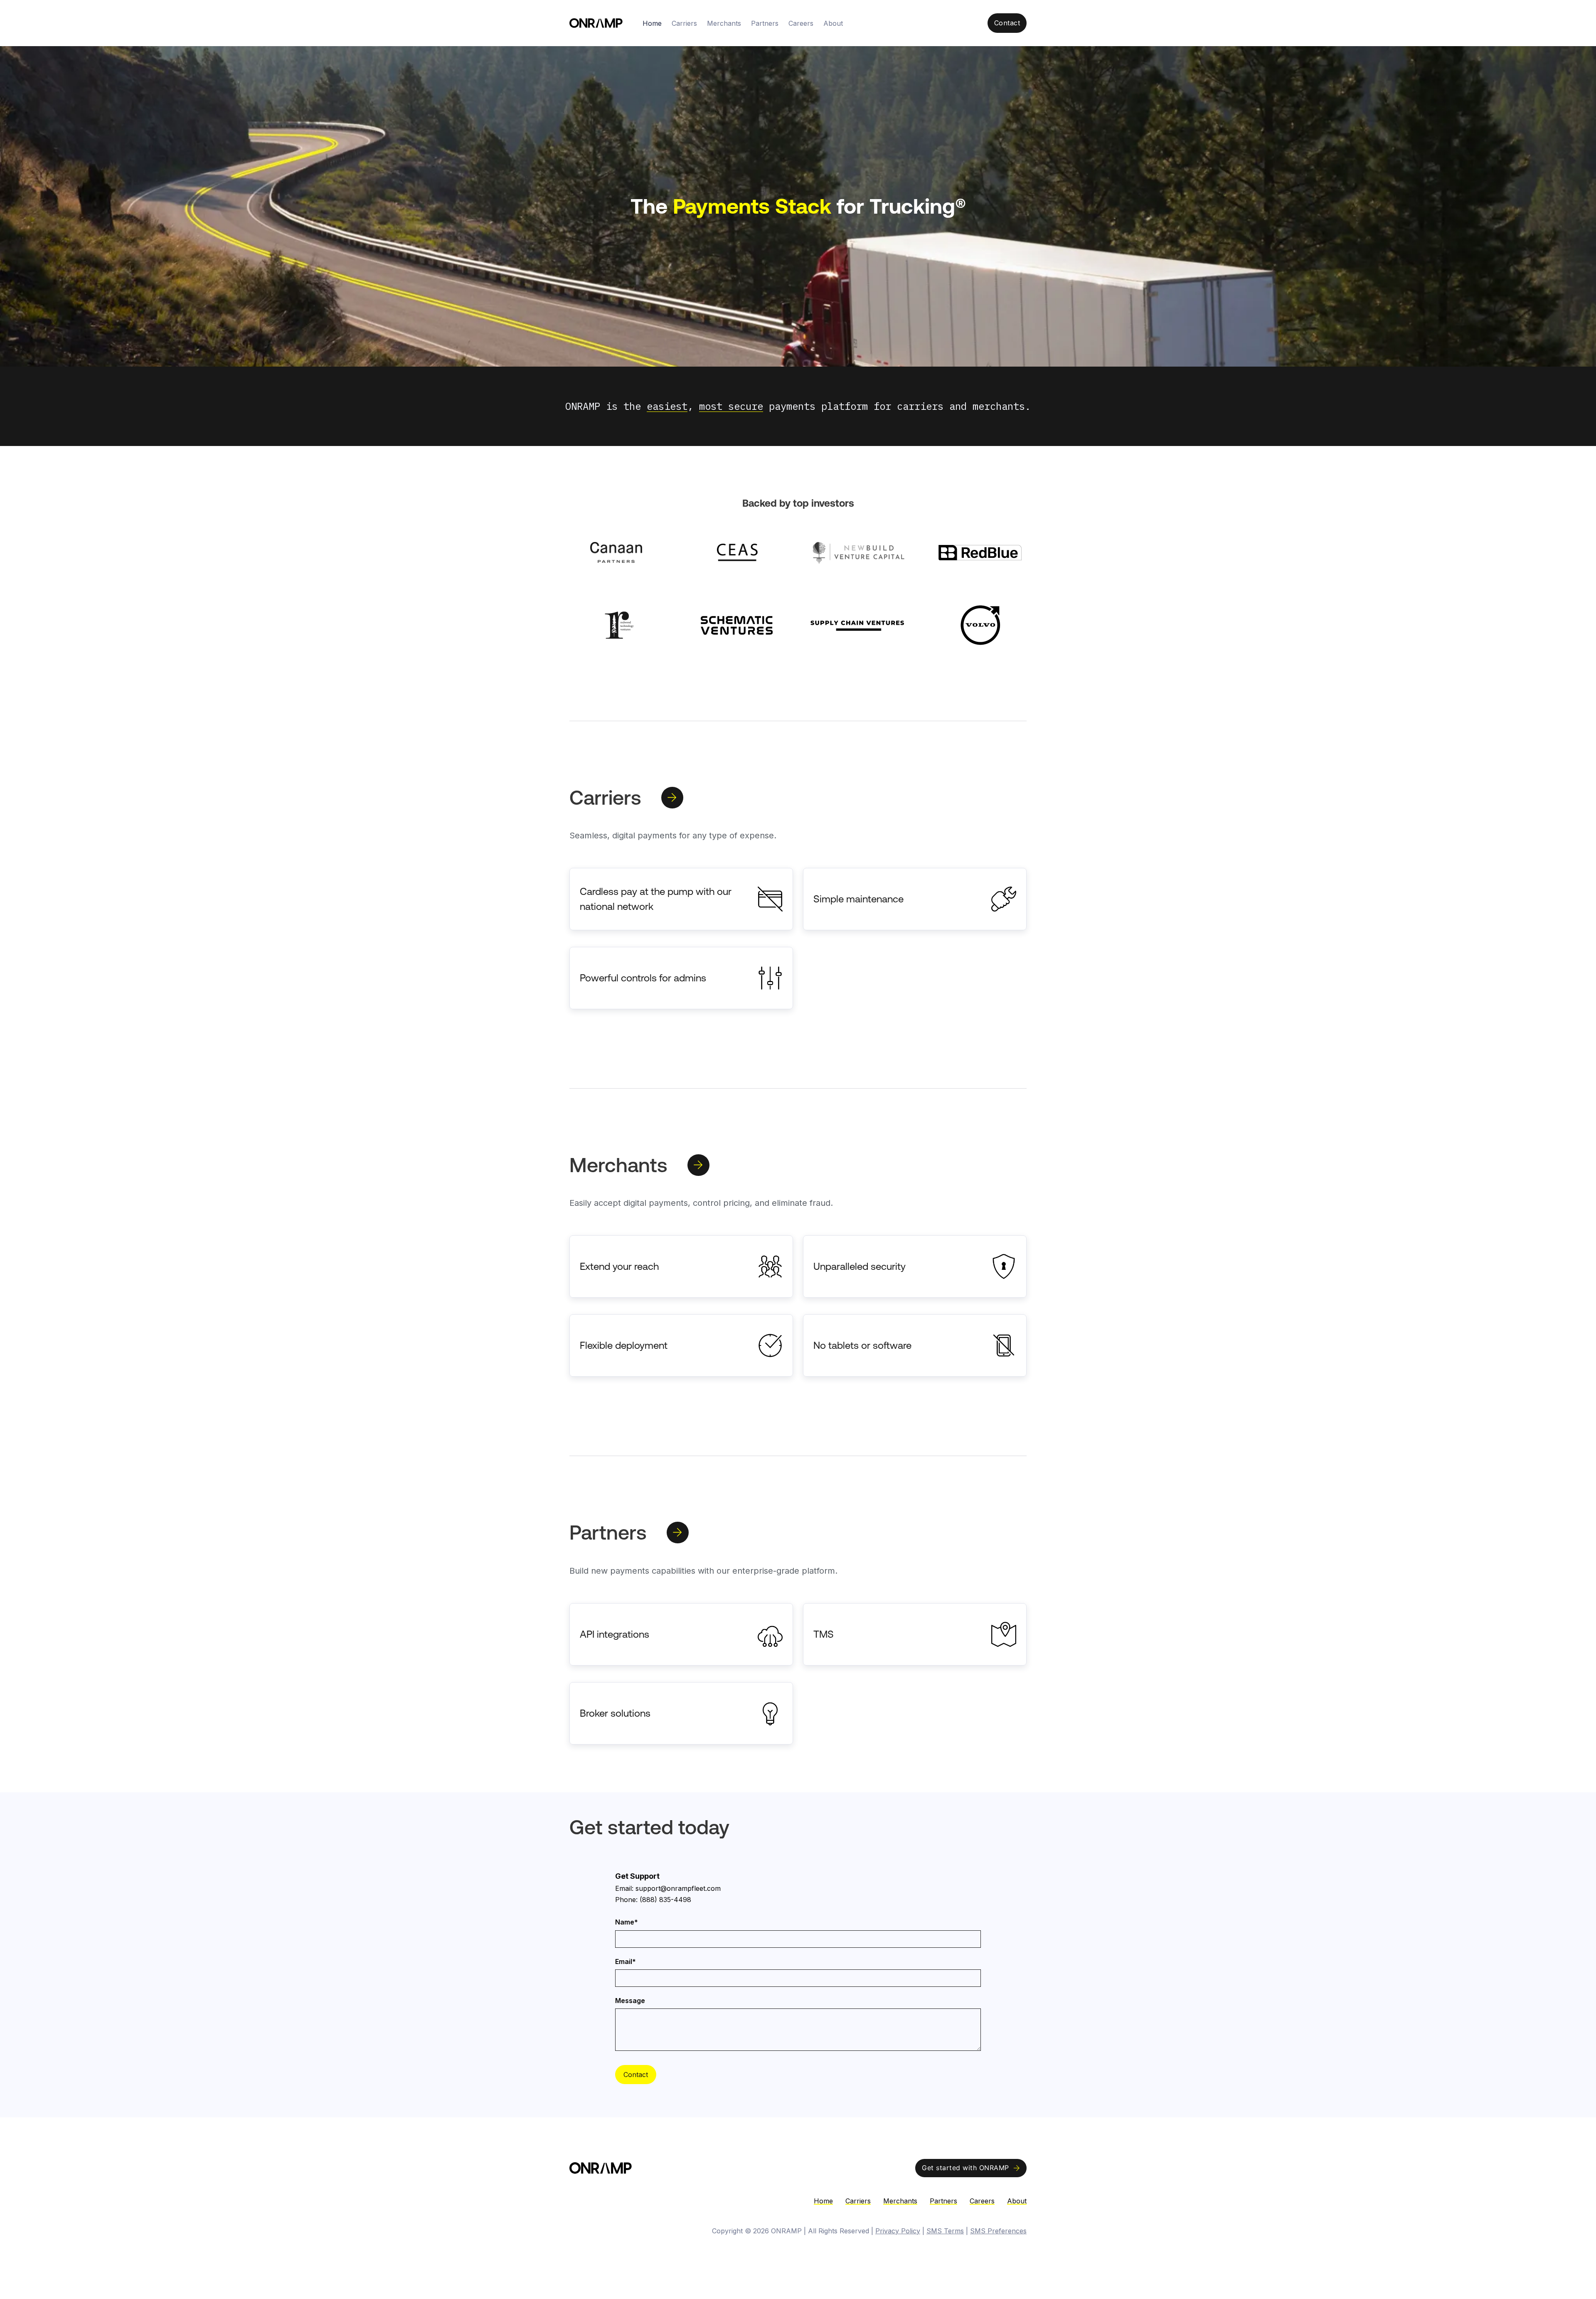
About (833, 23)
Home (652, 23)
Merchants (724, 23)
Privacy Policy (898, 2231)
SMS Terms (945, 2231)
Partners (765, 23)
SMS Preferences (998, 2231)
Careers (801, 23)
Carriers (684, 23)
